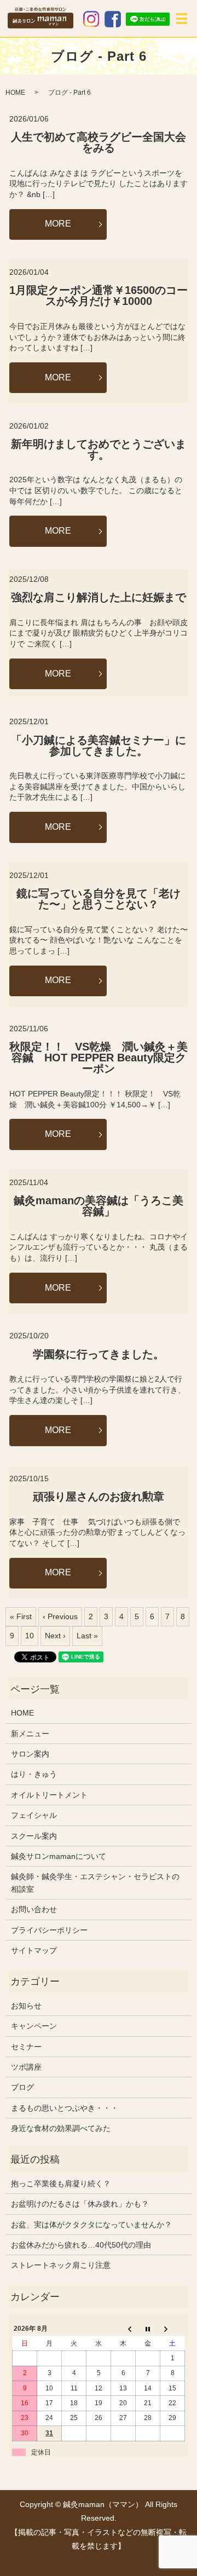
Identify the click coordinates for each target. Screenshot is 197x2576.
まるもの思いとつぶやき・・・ (65, 2108)
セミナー (26, 2047)
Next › (55, 1636)
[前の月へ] (123, 2329)
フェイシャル (34, 1815)
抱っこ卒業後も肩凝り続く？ (61, 2184)
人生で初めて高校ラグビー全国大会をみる (99, 142)
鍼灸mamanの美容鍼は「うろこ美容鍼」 (99, 1206)
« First (21, 1616)
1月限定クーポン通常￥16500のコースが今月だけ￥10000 (99, 296)
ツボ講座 (26, 2067)
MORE (58, 224)
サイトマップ (34, 1950)
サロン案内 (30, 1754)
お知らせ (26, 2006)
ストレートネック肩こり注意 (61, 2265)
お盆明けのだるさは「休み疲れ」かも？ (80, 2204)
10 (30, 1636)
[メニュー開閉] (182, 19)
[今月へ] (148, 2329)
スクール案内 (34, 1836)
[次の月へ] (173, 2329)
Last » (87, 1636)
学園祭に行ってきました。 (99, 1354)
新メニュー (30, 1734)
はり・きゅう (34, 1774)
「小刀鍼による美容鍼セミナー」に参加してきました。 (99, 746)
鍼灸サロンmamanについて (59, 1856)
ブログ (22, 2087)
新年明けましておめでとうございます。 (99, 449)
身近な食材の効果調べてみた (61, 2128)
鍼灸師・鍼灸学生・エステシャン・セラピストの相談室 (95, 1882)
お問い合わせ (34, 1909)
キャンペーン (34, 2026)
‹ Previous (60, 1616)
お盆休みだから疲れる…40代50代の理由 (81, 2245)
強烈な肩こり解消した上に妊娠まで (99, 597)
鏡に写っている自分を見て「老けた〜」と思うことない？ (99, 899)
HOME (15, 93)
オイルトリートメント (49, 1795)
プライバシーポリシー (49, 1930)
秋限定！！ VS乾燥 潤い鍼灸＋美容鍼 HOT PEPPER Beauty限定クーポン (99, 1058)
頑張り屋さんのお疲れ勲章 (99, 1497)
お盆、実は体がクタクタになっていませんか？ (91, 2225)
